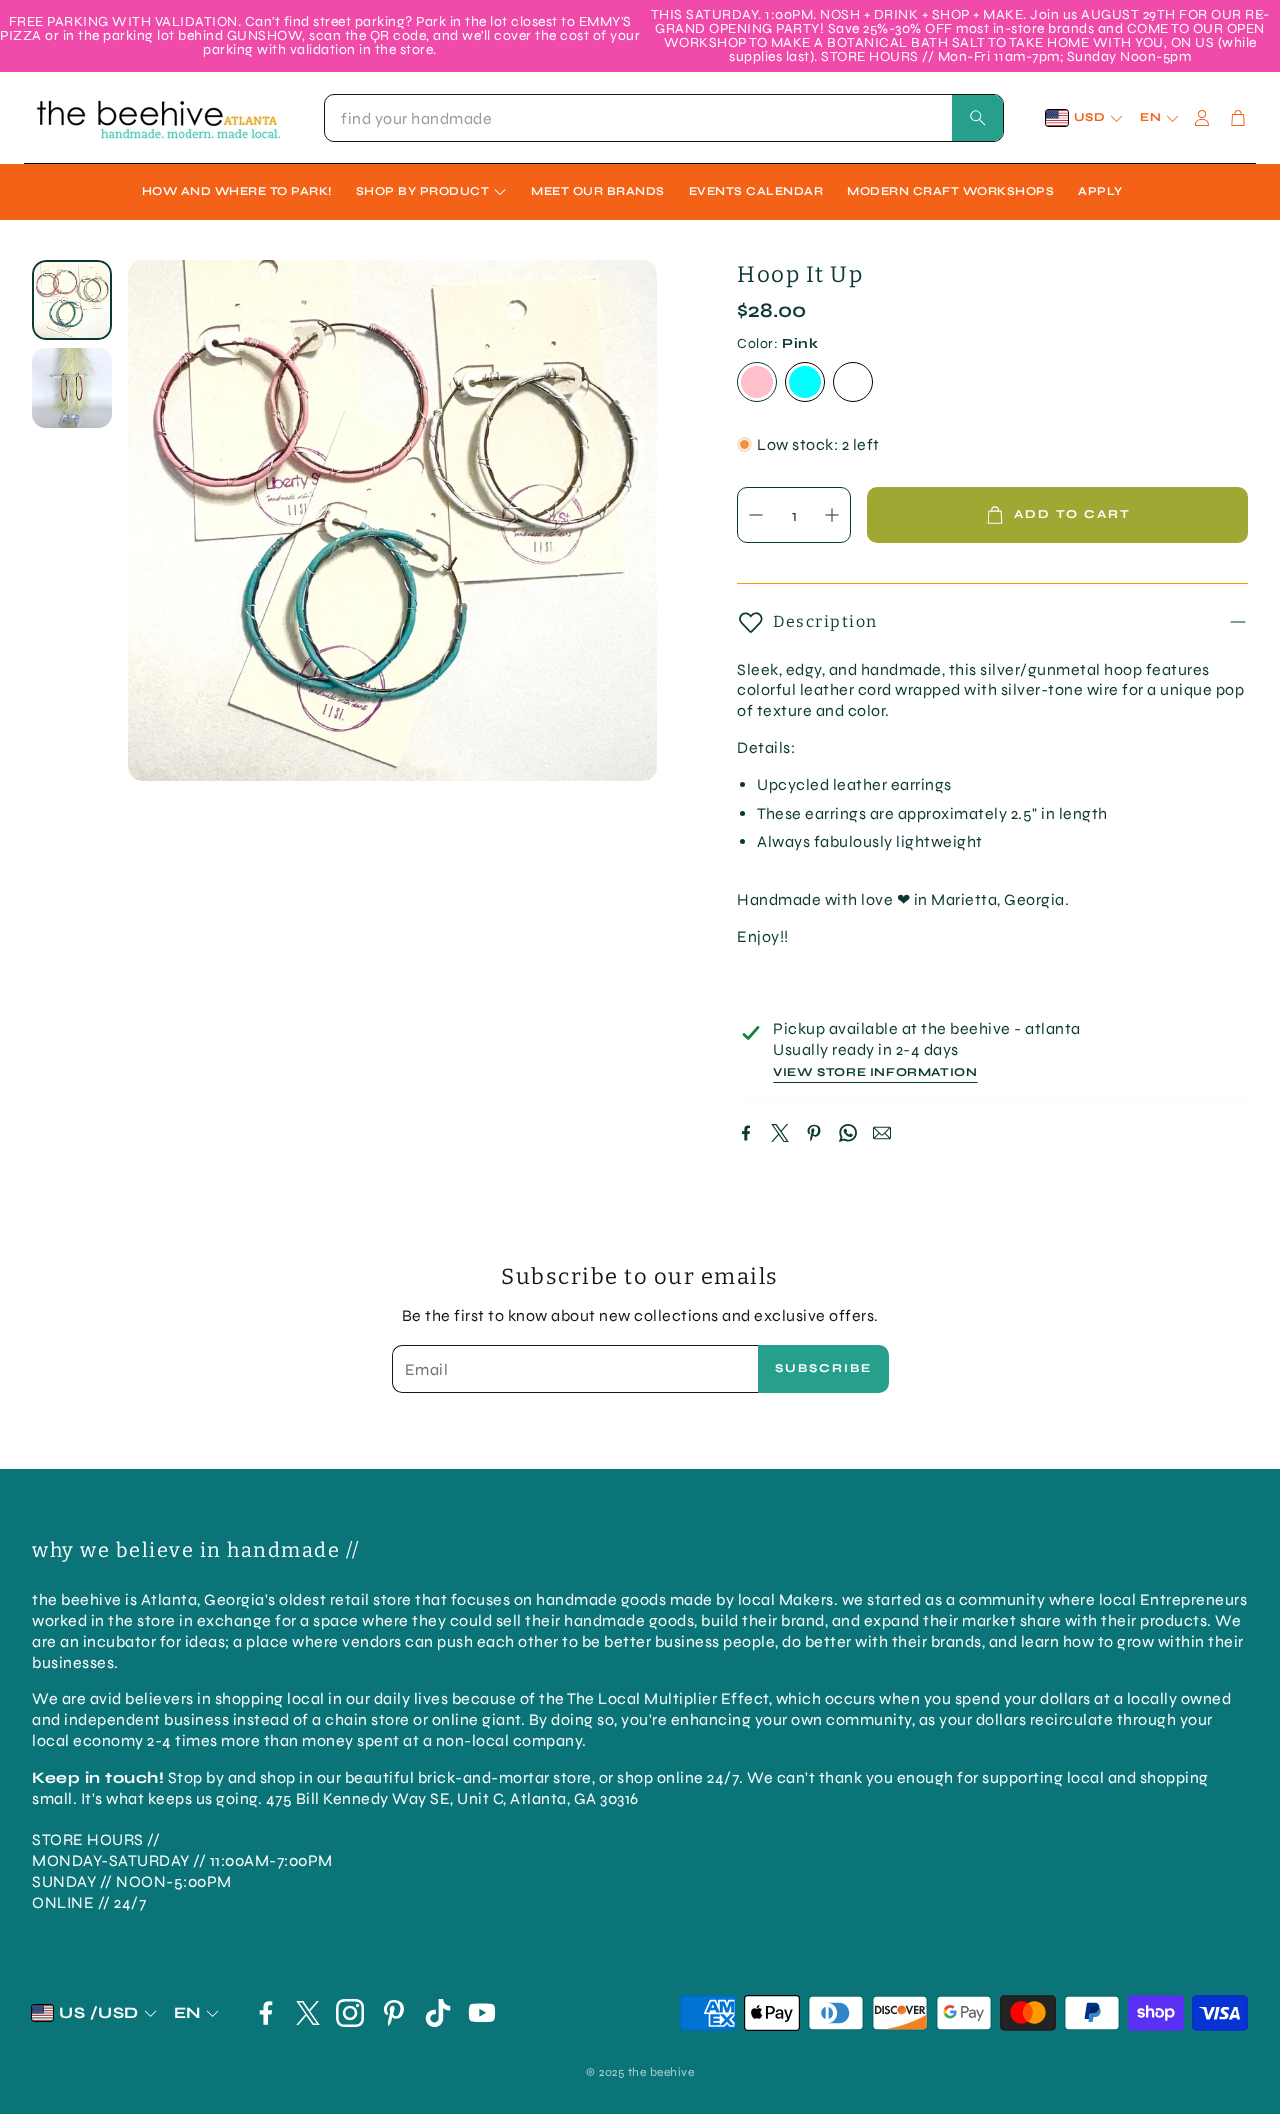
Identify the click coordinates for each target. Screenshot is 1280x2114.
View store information (875, 1072)
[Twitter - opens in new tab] (308, 2013)
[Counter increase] (832, 515)
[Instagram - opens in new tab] (350, 2013)
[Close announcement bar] (1260, 15)
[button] (664, 118)
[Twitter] (780, 1133)
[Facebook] (746, 1133)
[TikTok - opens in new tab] (438, 2013)
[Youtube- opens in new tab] (482, 2013)
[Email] (882, 1133)
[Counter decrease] (756, 515)
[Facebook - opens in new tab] (266, 2013)
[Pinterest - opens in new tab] (394, 2013)
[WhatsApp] (848, 1133)
